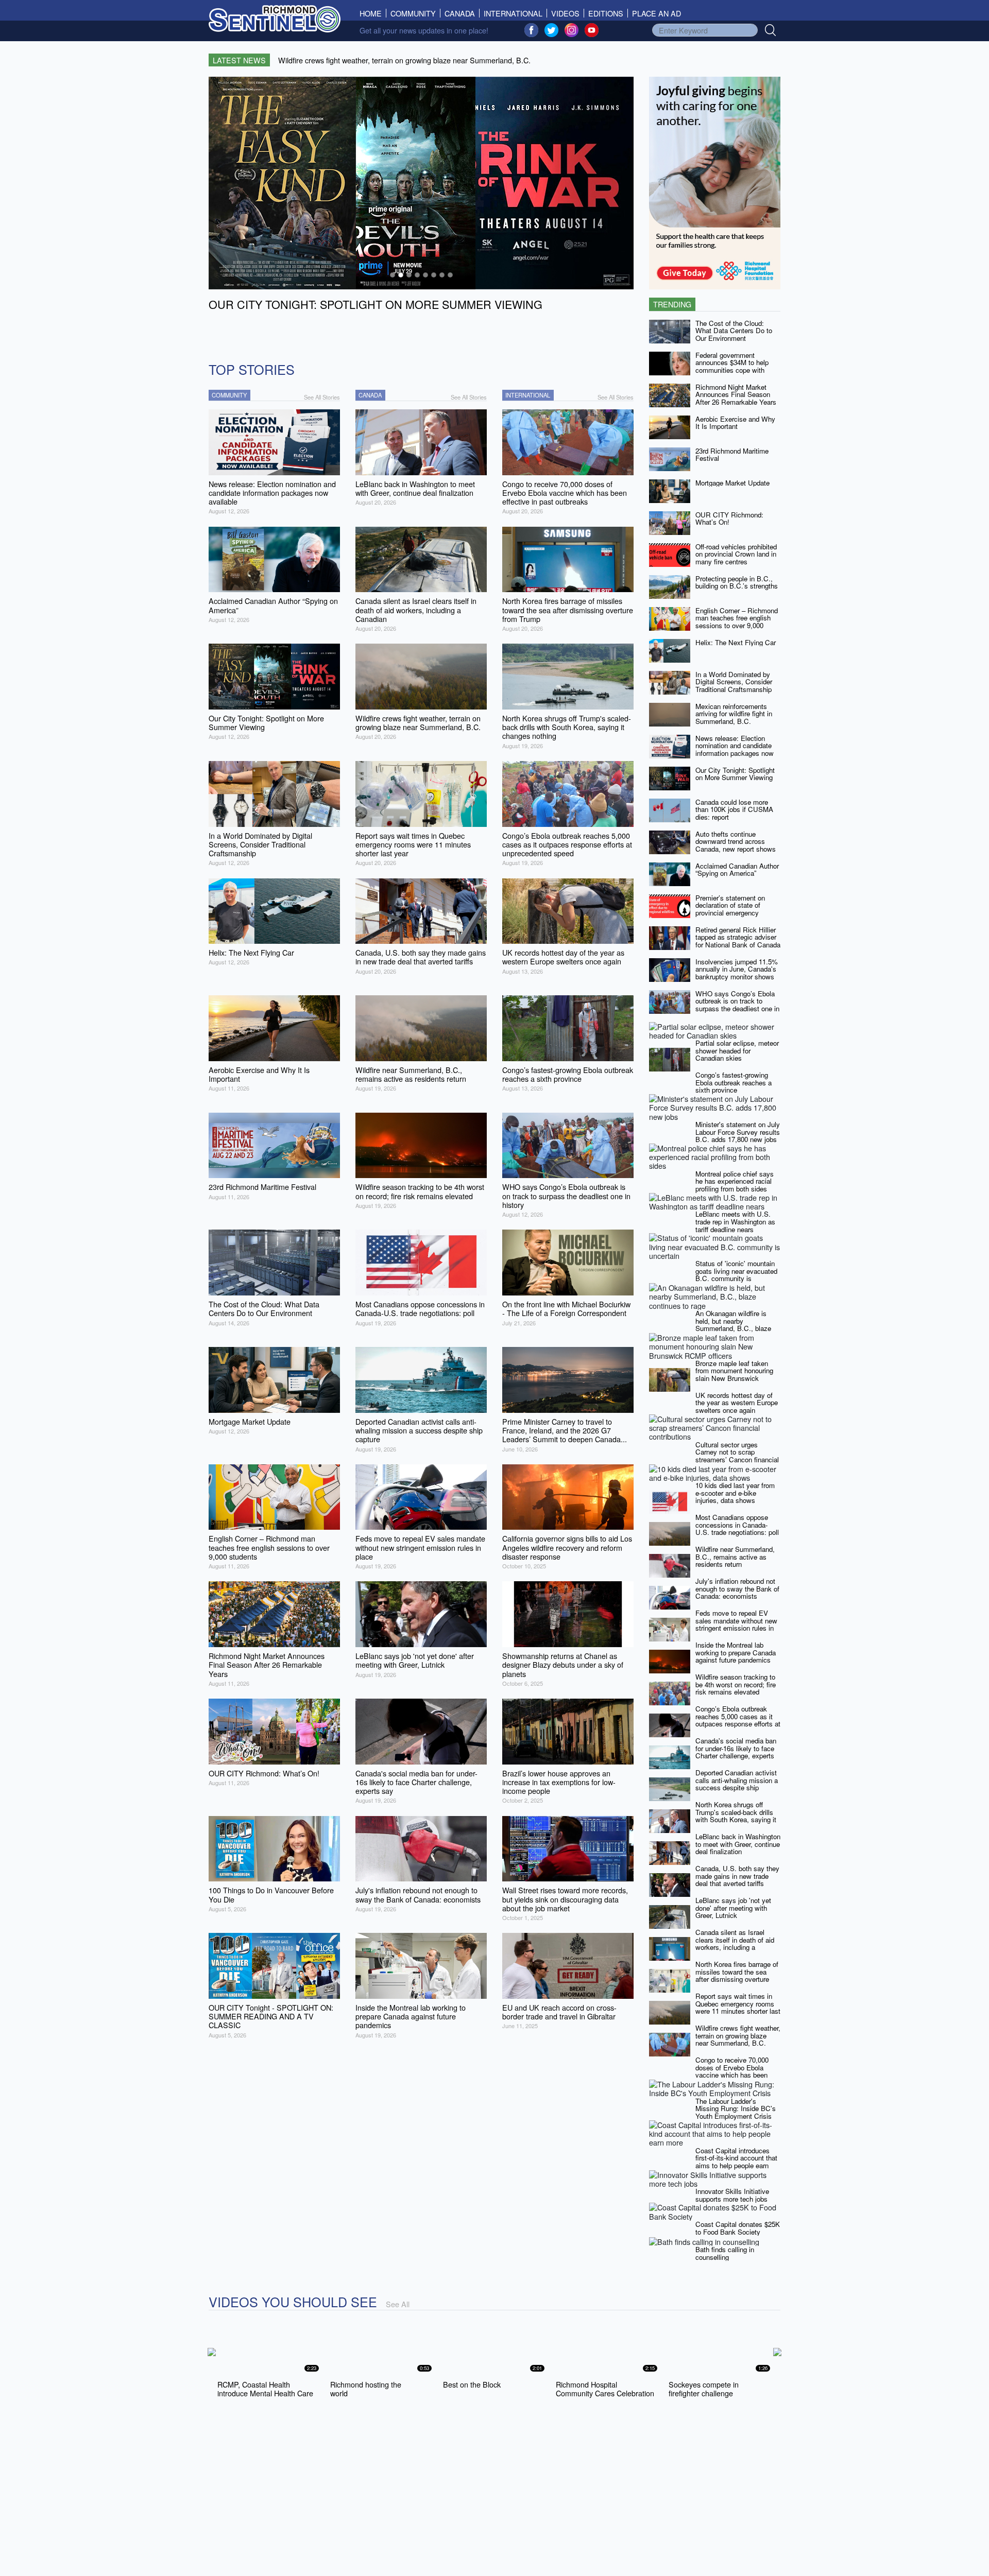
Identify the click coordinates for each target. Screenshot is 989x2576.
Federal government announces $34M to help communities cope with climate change (732, 366)
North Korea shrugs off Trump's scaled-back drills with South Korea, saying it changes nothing (736, 1816)
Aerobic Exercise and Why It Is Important (735, 423)
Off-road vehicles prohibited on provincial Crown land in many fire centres (736, 554)
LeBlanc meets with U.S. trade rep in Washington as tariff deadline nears (735, 1221)
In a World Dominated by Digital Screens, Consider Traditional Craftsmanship (734, 682)
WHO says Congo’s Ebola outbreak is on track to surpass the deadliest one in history (737, 1005)
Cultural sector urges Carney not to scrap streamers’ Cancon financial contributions (737, 1456)
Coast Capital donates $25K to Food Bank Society (738, 2228)
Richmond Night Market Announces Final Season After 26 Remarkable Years (736, 394)
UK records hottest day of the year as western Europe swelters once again (737, 1403)
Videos (565, 13)
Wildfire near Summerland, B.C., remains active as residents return (735, 1557)
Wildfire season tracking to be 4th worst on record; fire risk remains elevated (736, 1684)
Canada (460, 13)
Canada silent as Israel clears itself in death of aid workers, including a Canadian (735, 1943)
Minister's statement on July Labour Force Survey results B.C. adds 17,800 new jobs (738, 1132)
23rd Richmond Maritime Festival (732, 455)
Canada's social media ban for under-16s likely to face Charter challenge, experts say (736, 1752)
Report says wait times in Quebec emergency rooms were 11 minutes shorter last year (738, 2007)
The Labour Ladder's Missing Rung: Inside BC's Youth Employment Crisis (736, 2108)
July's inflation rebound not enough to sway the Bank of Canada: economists (737, 1588)
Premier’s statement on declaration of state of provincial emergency (730, 905)
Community (413, 13)
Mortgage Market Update (732, 483)
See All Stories (322, 397)
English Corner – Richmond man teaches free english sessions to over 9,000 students (737, 622)
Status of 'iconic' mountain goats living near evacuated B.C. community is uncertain (736, 1275)
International (513, 13)
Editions (606, 13)
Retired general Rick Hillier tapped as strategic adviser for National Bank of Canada (738, 937)
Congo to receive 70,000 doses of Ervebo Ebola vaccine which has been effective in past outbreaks (735, 2071)
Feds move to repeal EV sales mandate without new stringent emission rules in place (736, 1624)
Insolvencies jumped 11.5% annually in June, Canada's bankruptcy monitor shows (737, 969)
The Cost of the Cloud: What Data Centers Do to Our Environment (734, 331)
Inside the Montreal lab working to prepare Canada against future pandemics (736, 1652)
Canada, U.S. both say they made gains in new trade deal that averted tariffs (737, 1876)
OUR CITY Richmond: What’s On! (729, 518)
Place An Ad (657, 13)
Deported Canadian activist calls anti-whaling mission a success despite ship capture (737, 1784)
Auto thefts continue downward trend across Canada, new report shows (736, 841)
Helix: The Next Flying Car (736, 642)
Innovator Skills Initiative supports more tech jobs (732, 2195)
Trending (672, 304)
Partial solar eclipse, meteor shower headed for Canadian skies (737, 1050)
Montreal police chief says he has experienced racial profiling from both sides (735, 1181)
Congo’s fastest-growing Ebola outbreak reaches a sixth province (734, 1082)
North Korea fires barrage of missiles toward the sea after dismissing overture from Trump (737, 1975)
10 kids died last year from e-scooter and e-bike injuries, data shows (735, 1493)
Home (373, 13)
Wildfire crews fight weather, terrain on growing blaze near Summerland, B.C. (738, 2035)
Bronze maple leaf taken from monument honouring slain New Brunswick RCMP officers (734, 1375)
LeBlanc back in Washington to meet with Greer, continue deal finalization (738, 1844)
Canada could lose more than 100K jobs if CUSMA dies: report (734, 809)
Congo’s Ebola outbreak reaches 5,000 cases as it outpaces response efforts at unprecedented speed (738, 1720)
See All (398, 2304)
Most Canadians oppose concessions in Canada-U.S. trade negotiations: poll (737, 1525)
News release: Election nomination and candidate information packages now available (735, 749)
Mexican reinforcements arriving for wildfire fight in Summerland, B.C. (734, 714)
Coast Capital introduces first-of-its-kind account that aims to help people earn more (736, 2162)
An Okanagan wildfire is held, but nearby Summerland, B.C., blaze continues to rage (733, 1325)
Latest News (239, 60)
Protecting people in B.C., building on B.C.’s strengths (737, 582)
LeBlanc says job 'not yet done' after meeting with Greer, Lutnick (733, 1908)
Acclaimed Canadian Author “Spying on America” (737, 870)
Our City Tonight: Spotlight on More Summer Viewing (735, 774)
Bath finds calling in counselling (725, 2253)
